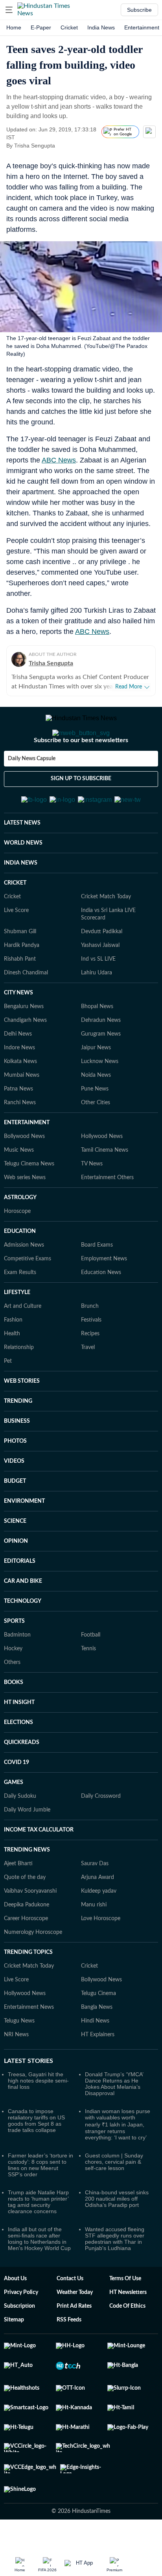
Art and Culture (23, 1345)
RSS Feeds (69, 2358)
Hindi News (95, 2059)
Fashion (13, 1358)
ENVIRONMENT (24, 1540)
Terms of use (125, 2317)
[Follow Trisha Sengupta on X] (65, 146)
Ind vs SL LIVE (98, 998)
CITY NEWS (18, 1031)
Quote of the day (25, 1916)
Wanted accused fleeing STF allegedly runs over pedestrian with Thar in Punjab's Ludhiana (115, 2277)
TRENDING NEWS (27, 1888)
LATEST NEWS (22, 861)
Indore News (19, 1086)
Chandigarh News (25, 1059)
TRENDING (18, 1440)
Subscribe (139, 10)
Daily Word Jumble (27, 1848)
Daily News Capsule (32, 790)
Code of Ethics (127, 2345)
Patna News (18, 1127)
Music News (19, 1189)
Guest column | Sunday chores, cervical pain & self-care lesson (114, 2200)
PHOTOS (15, 1480)
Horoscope (17, 1250)
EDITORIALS (20, 1600)
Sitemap (14, 2358)
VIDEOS (14, 1500)
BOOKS (14, 1721)
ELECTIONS (18, 1761)
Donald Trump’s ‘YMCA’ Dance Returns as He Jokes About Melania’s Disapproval (114, 2122)
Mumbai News (22, 1114)
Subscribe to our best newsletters (81, 772)
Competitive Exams (28, 1297)
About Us (15, 2317)
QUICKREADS (22, 1781)
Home (14, 27)
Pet (8, 1400)
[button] (9, 10)
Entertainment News (29, 2046)
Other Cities (96, 1141)
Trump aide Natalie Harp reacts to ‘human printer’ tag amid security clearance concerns (38, 2240)
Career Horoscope (26, 1957)
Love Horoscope (101, 1957)
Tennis (88, 1687)
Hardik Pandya (22, 984)
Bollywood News (24, 1175)
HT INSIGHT (19, 1741)
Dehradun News (101, 1059)
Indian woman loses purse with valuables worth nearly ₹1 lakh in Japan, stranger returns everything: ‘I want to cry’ (118, 2163)
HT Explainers (98, 2073)
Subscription (19, 2345)
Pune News (95, 1127)
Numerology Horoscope (33, 1971)
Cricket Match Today (106, 935)
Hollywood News (102, 1175)
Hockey (13, 1687)
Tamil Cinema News (105, 1189)
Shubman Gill (20, 970)
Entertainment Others (107, 1216)
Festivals (91, 1358)
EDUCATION (20, 1270)
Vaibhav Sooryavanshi (30, 1930)
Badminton (17, 1673)
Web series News (25, 1216)
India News (101, 27)
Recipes (90, 1372)
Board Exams (97, 1283)
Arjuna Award (98, 1916)
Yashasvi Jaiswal (100, 984)
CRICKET (15, 921)
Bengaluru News (24, 1045)
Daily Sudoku (20, 1835)
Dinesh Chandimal (26, 1011)
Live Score (16, 949)
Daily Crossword (101, 1835)
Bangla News (97, 2046)
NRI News (16, 2073)
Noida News (96, 1114)
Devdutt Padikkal (102, 970)
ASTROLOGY (20, 1236)
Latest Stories (29, 2099)
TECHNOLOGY (23, 1640)
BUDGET (15, 1520)
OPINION (16, 1580)
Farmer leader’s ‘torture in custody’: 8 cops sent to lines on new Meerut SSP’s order (40, 2203)
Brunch (90, 1345)
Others (12, 1701)
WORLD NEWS (23, 881)
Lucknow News (100, 1100)
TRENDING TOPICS (28, 1991)
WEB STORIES (22, 1420)
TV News (92, 1202)
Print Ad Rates (74, 2345)
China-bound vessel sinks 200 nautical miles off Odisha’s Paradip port (117, 2237)
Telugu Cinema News (29, 1202)
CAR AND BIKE (23, 1620)
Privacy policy (21, 2331)
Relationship (19, 1386)
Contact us (70, 2317)
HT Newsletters (128, 2331)
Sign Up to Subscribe (81, 810)
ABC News (59, 460)
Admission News (24, 1283)
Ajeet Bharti (18, 1902)
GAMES (14, 1821)
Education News (101, 1311)
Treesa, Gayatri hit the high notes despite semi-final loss (38, 2119)
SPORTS (14, 1660)
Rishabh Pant (20, 998)
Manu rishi (94, 1943)
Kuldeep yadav (99, 1930)
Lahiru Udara (97, 1011)
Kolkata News (20, 1100)
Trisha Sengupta (51, 663)
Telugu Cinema (98, 2032)
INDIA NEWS (21, 901)
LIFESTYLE (17, 1331)
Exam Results (20, 1311)
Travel (88, 1386)
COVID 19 (17, 1801)
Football (91, 1673)
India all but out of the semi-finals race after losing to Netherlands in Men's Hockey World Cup (39, 2277)
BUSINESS (17, 1460)
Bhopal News (97, 1045)
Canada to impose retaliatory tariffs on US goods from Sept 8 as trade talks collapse (36, 2159)
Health (12, 1372)
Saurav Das (95, 1902)
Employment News (104, 1297)
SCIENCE (15, 1560)
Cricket (69, 27)
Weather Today (75, 2331)
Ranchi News (20, 1141)
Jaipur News (96, 1086)
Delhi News (18, 1072)
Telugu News (19, 2059)
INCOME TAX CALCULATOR (39, 1868)
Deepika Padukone (27, 1943)
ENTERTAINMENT (27, 1161)
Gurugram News (101, 1072)
